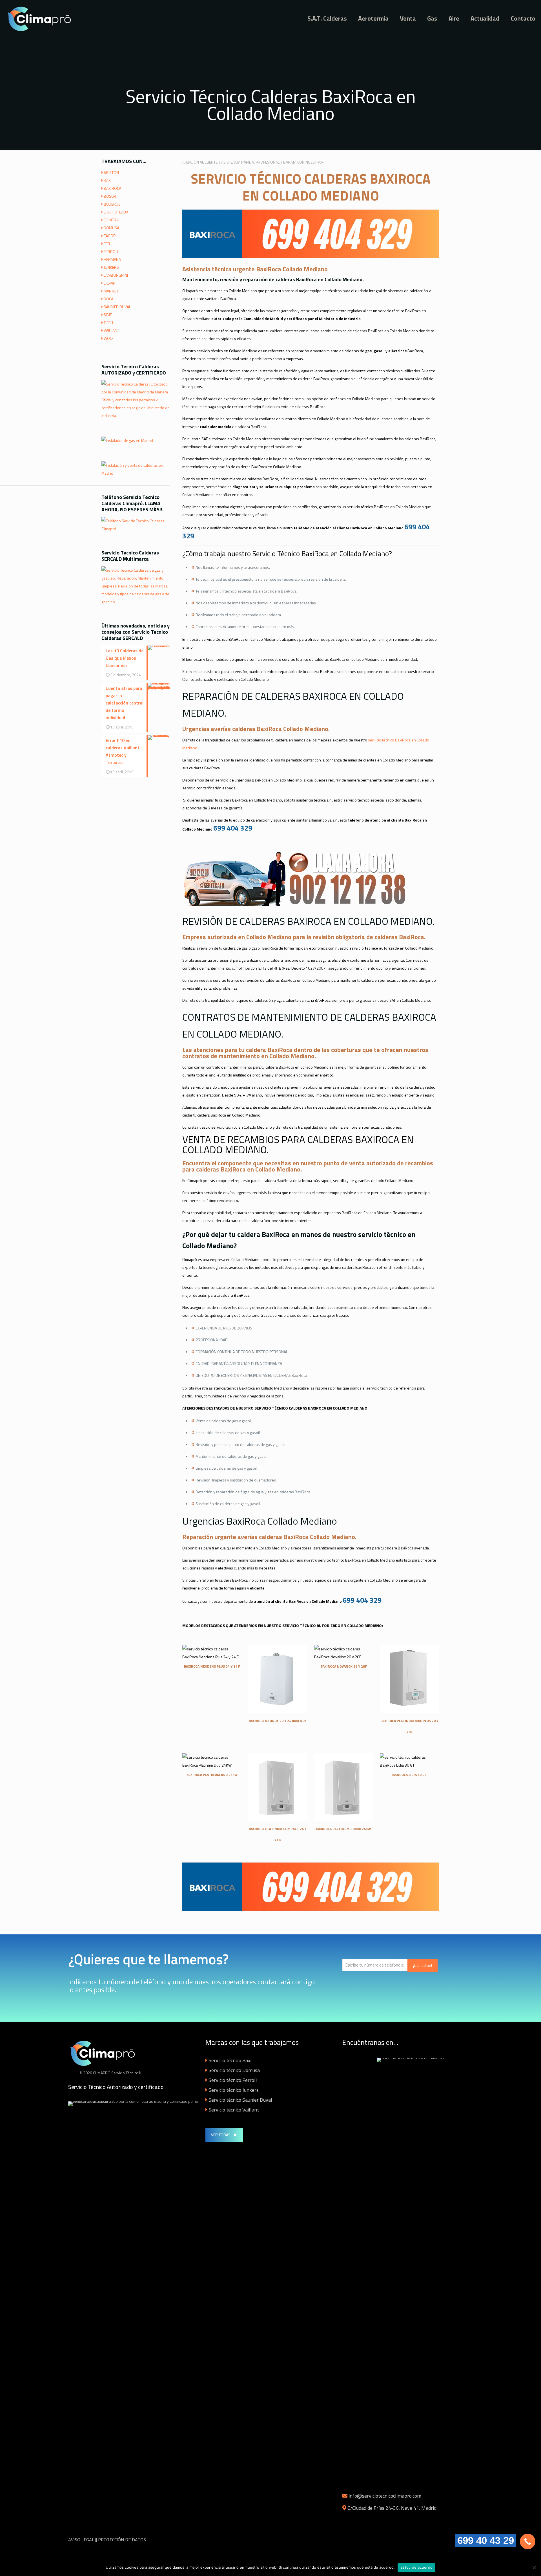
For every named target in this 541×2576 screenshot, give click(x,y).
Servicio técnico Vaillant (234, 2110)
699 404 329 (233, 828)
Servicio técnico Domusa (234, 2070)
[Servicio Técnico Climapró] (41, 18)
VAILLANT (111, 330)
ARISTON (111, 172)
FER (107, 244)
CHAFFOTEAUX (116, 212)
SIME (108, 315)
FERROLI (111, 251)
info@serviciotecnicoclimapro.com (385, 2496)
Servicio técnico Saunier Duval (240, 2100)
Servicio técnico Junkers (234, 2090)
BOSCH (110, 196)
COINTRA (111, 220)
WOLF (109, 338)
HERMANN (112, 259)
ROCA (108, 299)
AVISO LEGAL (81, 2540)
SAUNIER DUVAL (117, 307)
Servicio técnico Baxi (230, 2060)
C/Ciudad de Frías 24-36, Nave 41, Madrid (392, 2508)
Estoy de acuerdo (416, 2567)
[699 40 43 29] (528, 2541)
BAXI (108, 180)
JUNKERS (111, 267)
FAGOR (110, 236)
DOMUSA (111, 228)
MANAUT (111, 291)
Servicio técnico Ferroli (233, 2080)
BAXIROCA (112, 188)
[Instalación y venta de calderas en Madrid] (136, 473)
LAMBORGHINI (116, 275)
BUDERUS (112, 204)
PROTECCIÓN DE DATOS (122, 2540)
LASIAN (110, 283)
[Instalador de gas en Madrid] (127, 440)
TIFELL (109, 322)
